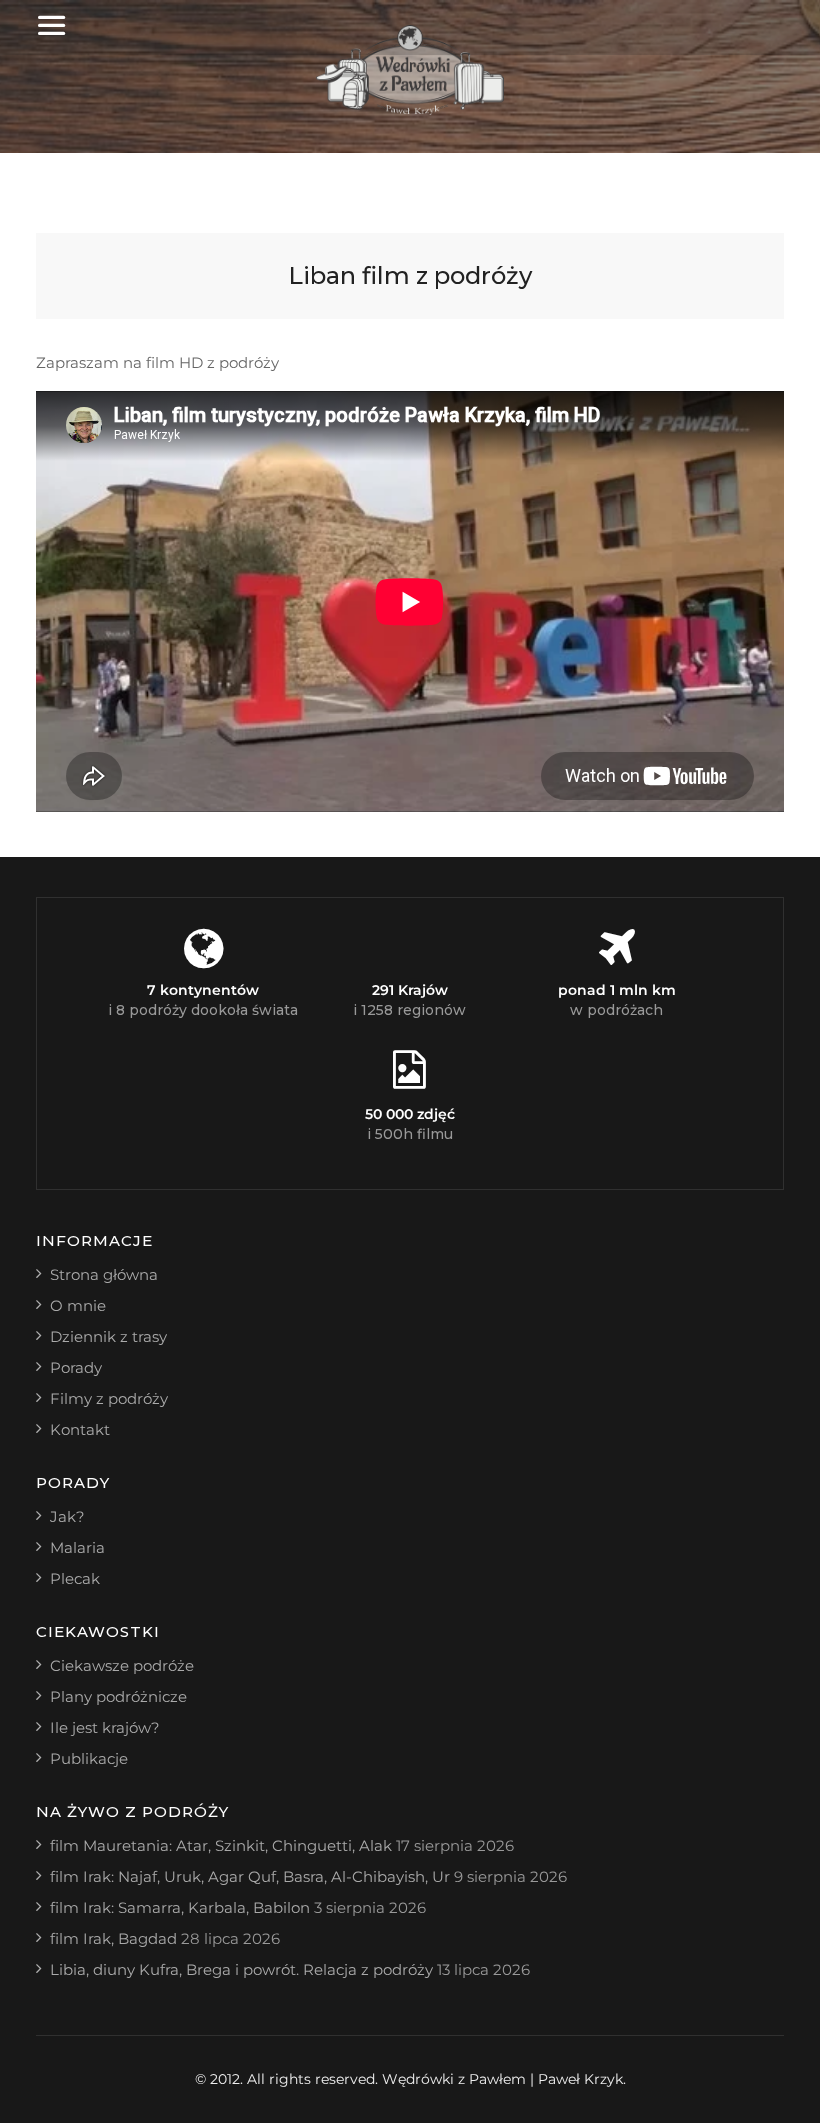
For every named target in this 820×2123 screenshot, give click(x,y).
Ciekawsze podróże (122, 1665)
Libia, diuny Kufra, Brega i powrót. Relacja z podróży (241, 1969)
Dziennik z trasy (108, 1336)
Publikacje (89, 1758)
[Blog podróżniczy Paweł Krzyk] (410, 109)
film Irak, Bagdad (113, 1938)
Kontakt (80, 1429)
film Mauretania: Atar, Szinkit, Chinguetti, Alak (221, 1845)
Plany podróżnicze (118, 1696)
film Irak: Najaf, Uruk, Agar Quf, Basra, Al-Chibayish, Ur (250, 1876)
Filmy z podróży (109, 1398)
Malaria (77, 1547)
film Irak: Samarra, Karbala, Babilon (180, 1907)
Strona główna (104, 1274)
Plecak (75, 1578)
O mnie (78, 1305)
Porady (76, 1367)
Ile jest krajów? (105, 1727)
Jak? (67, 1516)
